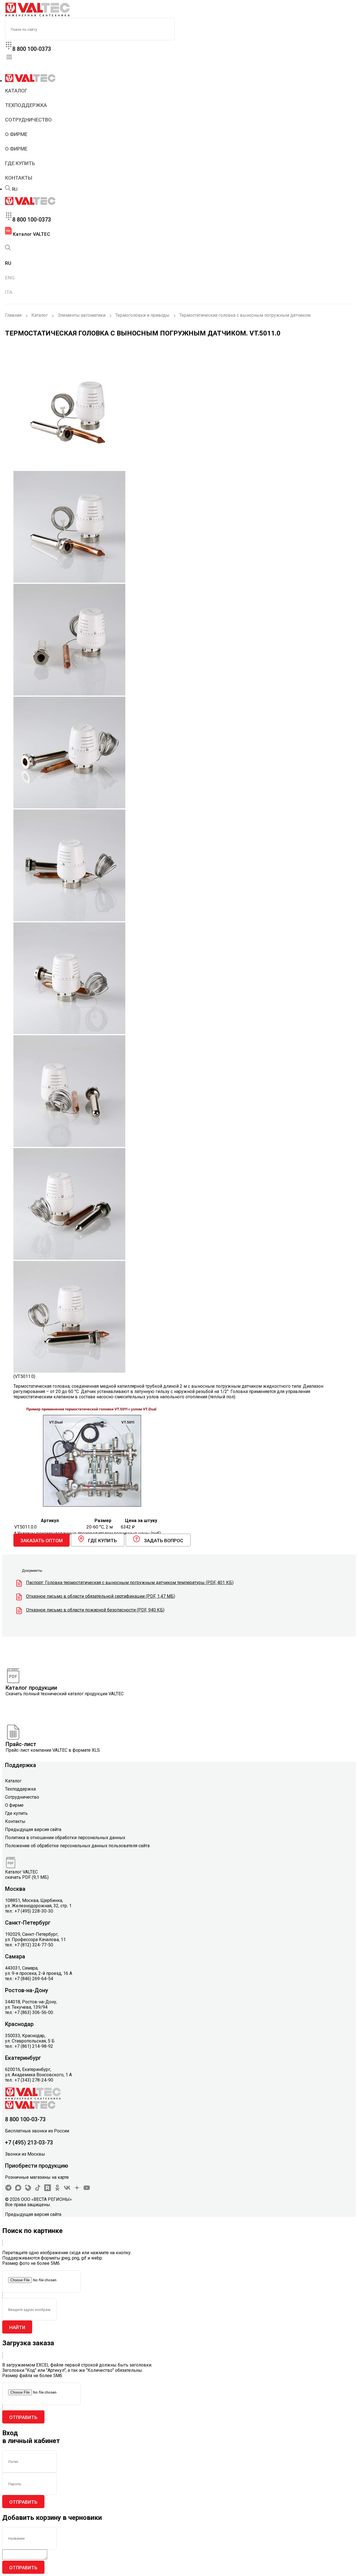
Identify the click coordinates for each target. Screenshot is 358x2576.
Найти (17, 2327)
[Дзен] (77, 2190)
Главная (13, 315)
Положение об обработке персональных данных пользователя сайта (77, 1846)
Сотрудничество (28, 120)
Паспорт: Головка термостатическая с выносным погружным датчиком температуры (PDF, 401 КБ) (130, 1583)
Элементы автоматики (82, 315)
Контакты (19, 178)
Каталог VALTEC (31, 234)
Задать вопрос (164, 1541)
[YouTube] (87, 2190)
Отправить (23, 2417)
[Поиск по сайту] (8, 189)
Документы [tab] (32, 1571)
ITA (9, 292)
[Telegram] (8, 2190)
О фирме (16, 134)
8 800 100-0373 (32, 49)
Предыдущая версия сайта (33, 1829)
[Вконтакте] (67, 2190)
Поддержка (21, 1765)
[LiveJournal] (28, 2190)
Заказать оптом (42, 1541)
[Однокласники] (57, 2190)
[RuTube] (48, 2190)
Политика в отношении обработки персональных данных (65, 1838)
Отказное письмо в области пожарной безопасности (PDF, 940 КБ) (95, 1610)
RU (15, 189)
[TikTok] (38, 2190)
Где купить (20, 163)
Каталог (16, 91)
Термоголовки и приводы (142, 315)
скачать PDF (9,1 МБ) (27, 1877)
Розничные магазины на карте (37, 2177)
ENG (10, 278)
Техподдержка (26, 105)
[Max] (18, 2190)
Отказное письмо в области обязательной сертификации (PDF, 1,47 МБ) (101, 1596)
